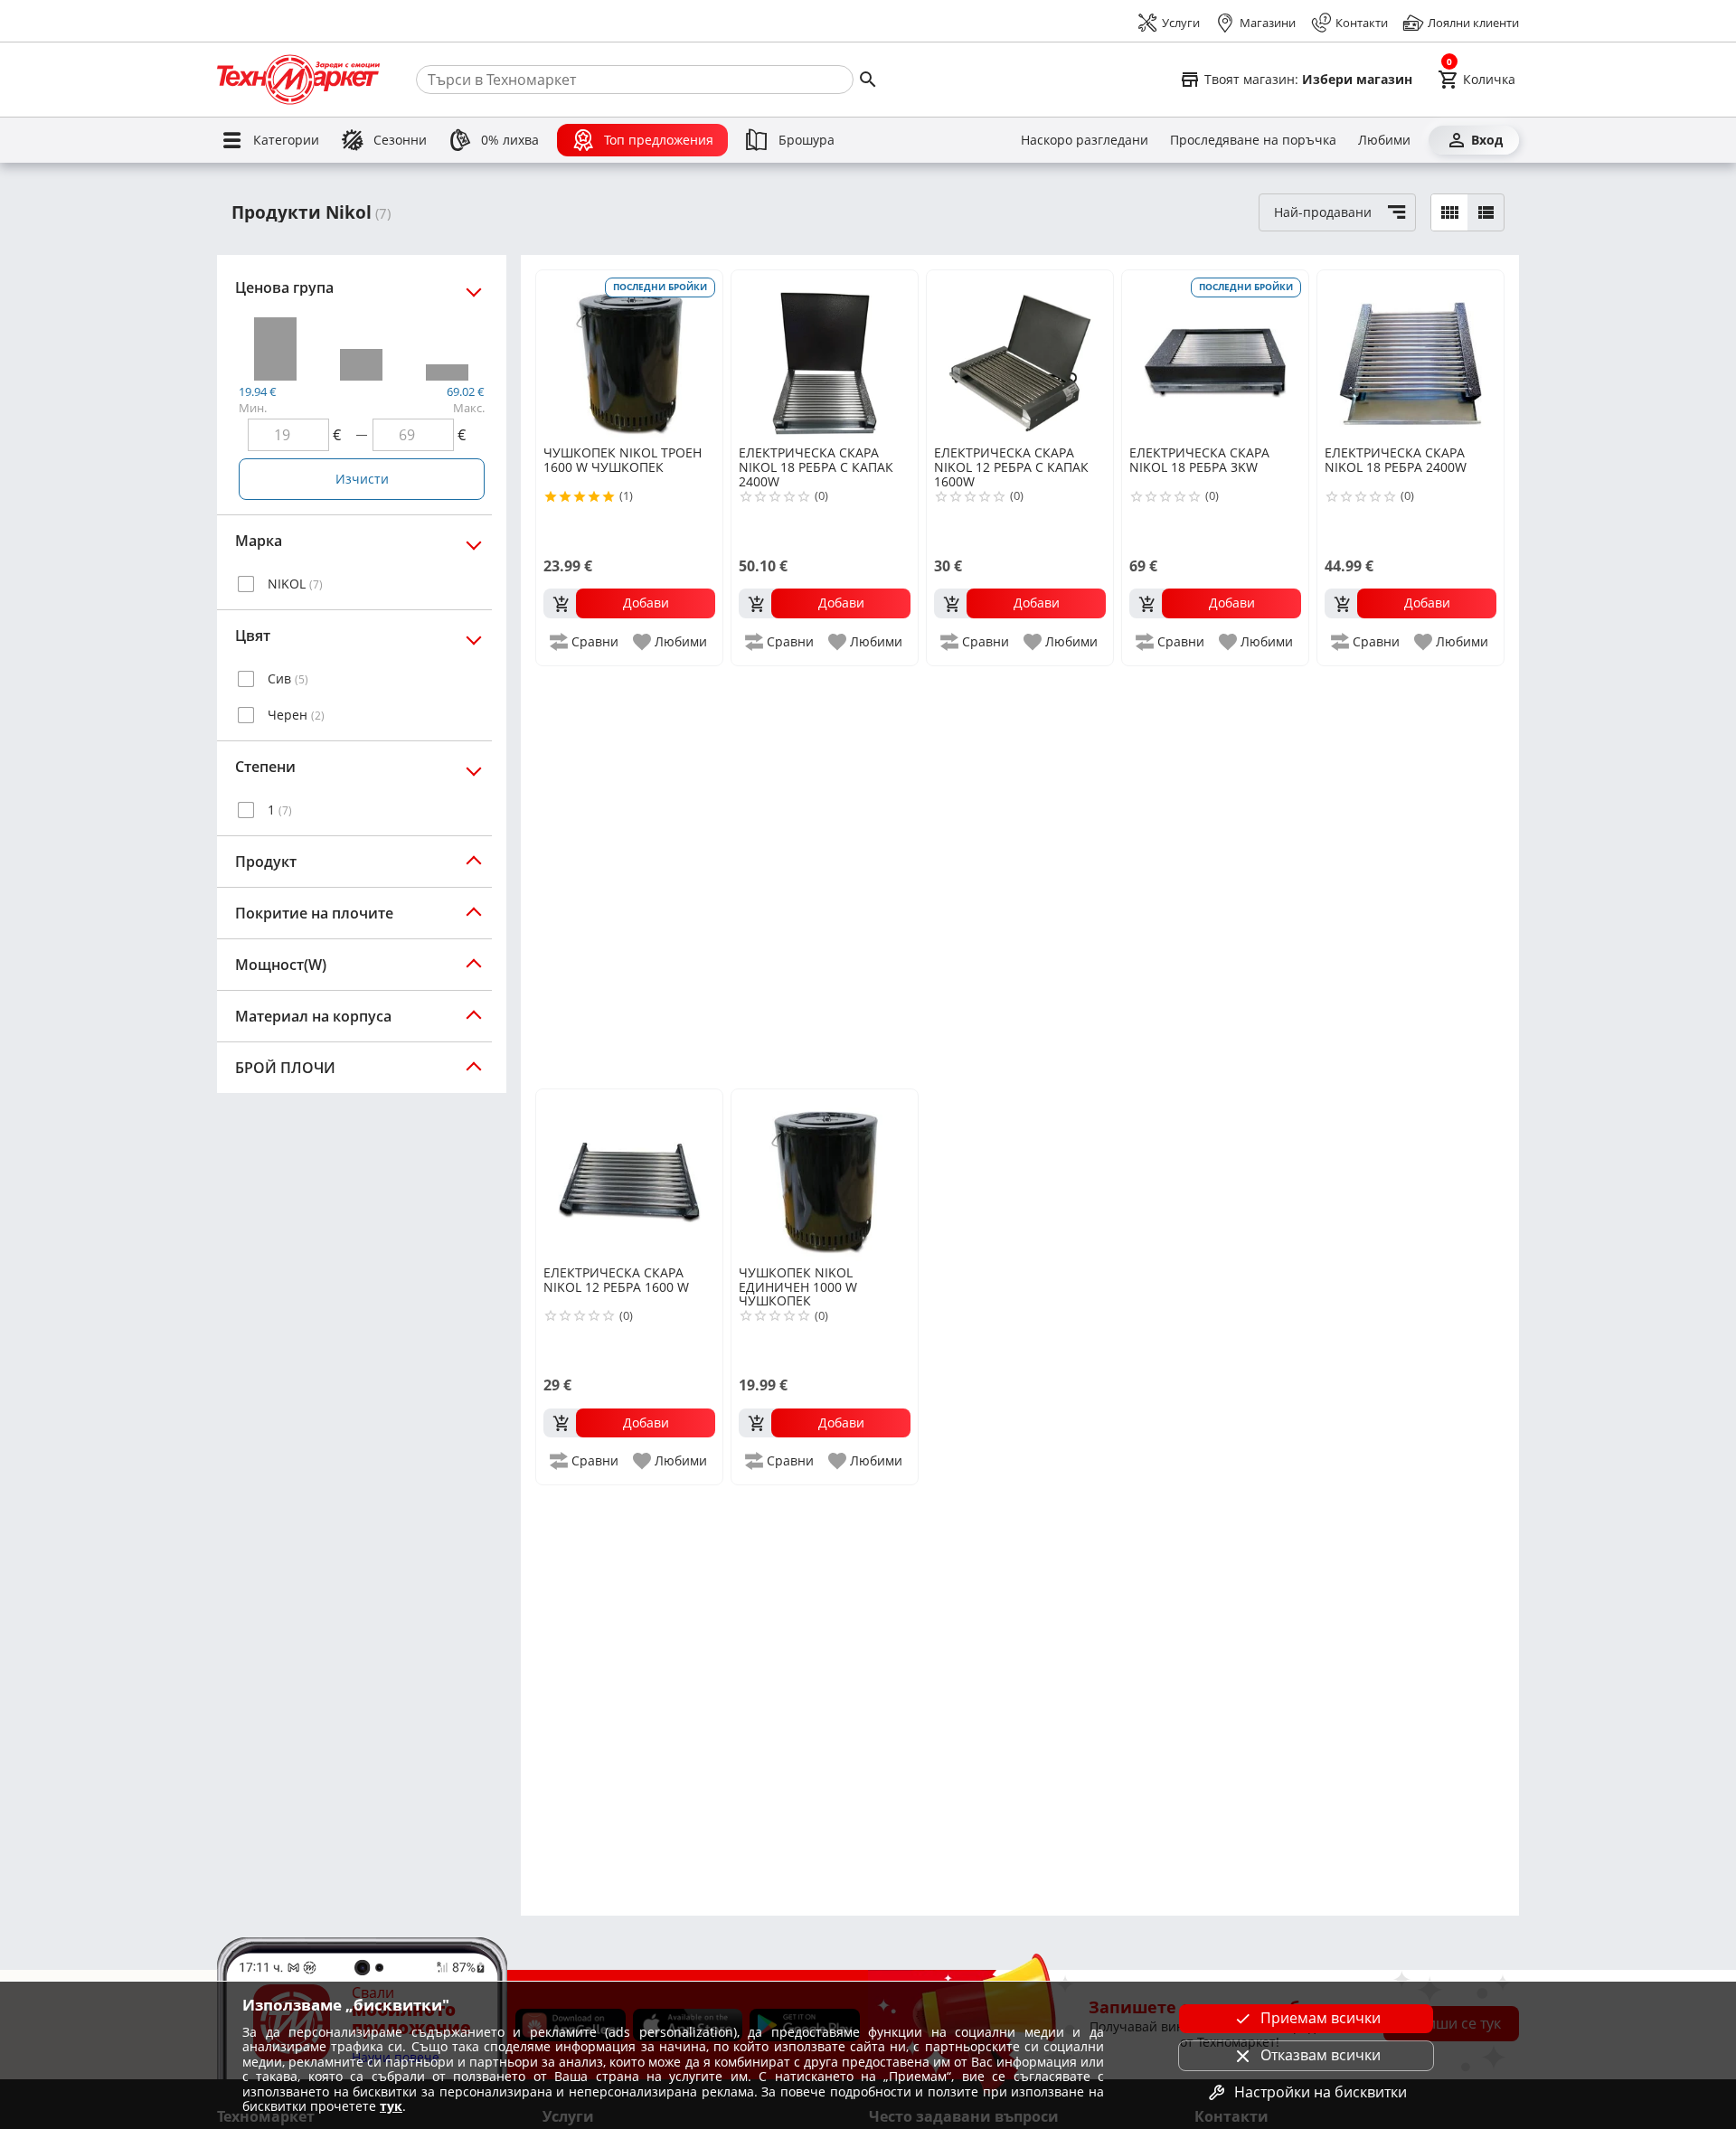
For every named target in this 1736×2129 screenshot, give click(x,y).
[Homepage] (298, 80)
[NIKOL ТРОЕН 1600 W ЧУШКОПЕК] (629, 356)
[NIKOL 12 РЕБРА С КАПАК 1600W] (1020, 356)
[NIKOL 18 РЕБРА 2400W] (1410, 356)
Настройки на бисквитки (1321, 2092)
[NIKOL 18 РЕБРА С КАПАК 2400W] (825, 356)
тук (391, 2106)
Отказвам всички (1321, 2055)
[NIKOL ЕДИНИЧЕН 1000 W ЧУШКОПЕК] (825, 1175)
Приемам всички (1321, 2018)
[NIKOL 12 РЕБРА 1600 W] (629, 1175)
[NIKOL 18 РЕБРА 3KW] (1215, 356)
